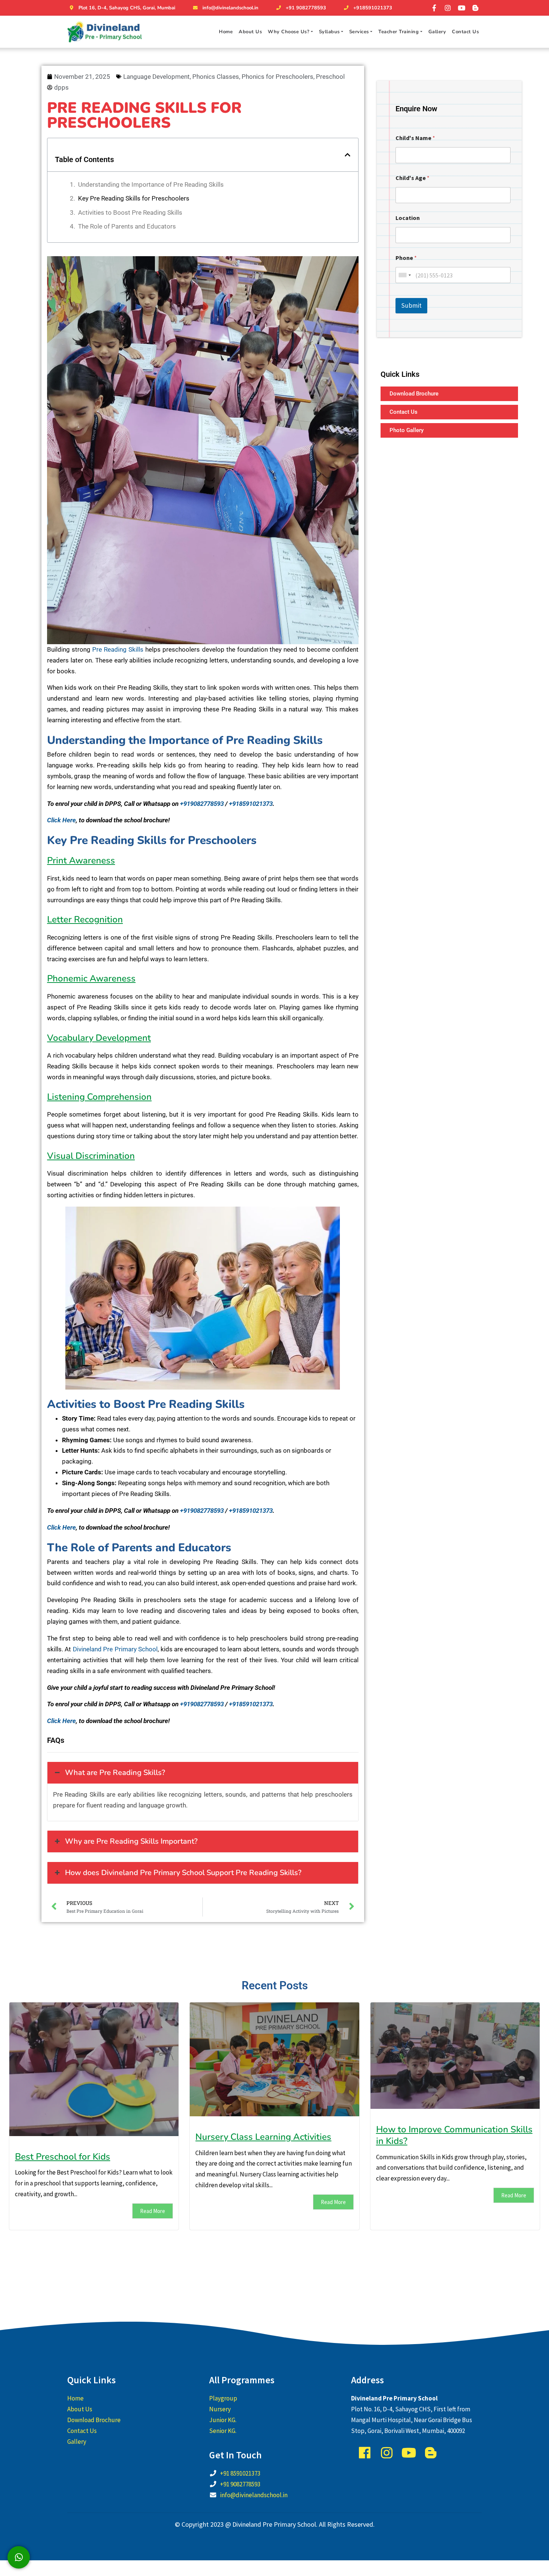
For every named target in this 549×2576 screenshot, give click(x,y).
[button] (348, 155)
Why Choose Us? (289, 32)
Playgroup (223, 2398)
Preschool (330, 77)
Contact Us (465, 32)
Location (408, 218)
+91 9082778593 (306, 8)
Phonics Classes (216, 77)
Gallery (437, 32)
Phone (406, 258)
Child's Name (415, 138)
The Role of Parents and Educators (127, 226)
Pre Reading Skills (118, 649)
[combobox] (404, 275)
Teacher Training (398, 32)
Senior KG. (223, 2431)
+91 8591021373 (240, 2473)
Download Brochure (94, 2420)
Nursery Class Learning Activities (263, 2137)
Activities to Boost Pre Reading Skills (130, 212)
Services (359, 32)
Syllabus (329, 32)
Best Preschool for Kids (63, 2157)
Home (226, 32)
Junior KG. (223, 2420)
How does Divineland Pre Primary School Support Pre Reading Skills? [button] (183, 1873)
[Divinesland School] (105, 32)
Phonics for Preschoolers (277, 77)
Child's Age (412, 178)
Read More (153, 2211)
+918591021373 (373, 8)
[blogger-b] (475, 8)
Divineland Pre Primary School (115, 1649)
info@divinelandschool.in (230, 8)
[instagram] (448, 8)
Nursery (220, 2409)
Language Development (156, 77)
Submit (411, 305)
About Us (250, 32)
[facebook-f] (434, 8)
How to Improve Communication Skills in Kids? (454, 2135)
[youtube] (462, 8)
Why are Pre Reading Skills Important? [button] (131, 1841)
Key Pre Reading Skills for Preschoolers (134, 198)
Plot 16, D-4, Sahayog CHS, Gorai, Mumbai (127, 8)
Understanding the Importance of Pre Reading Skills (151, 184)
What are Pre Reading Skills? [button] (115, 1773)
